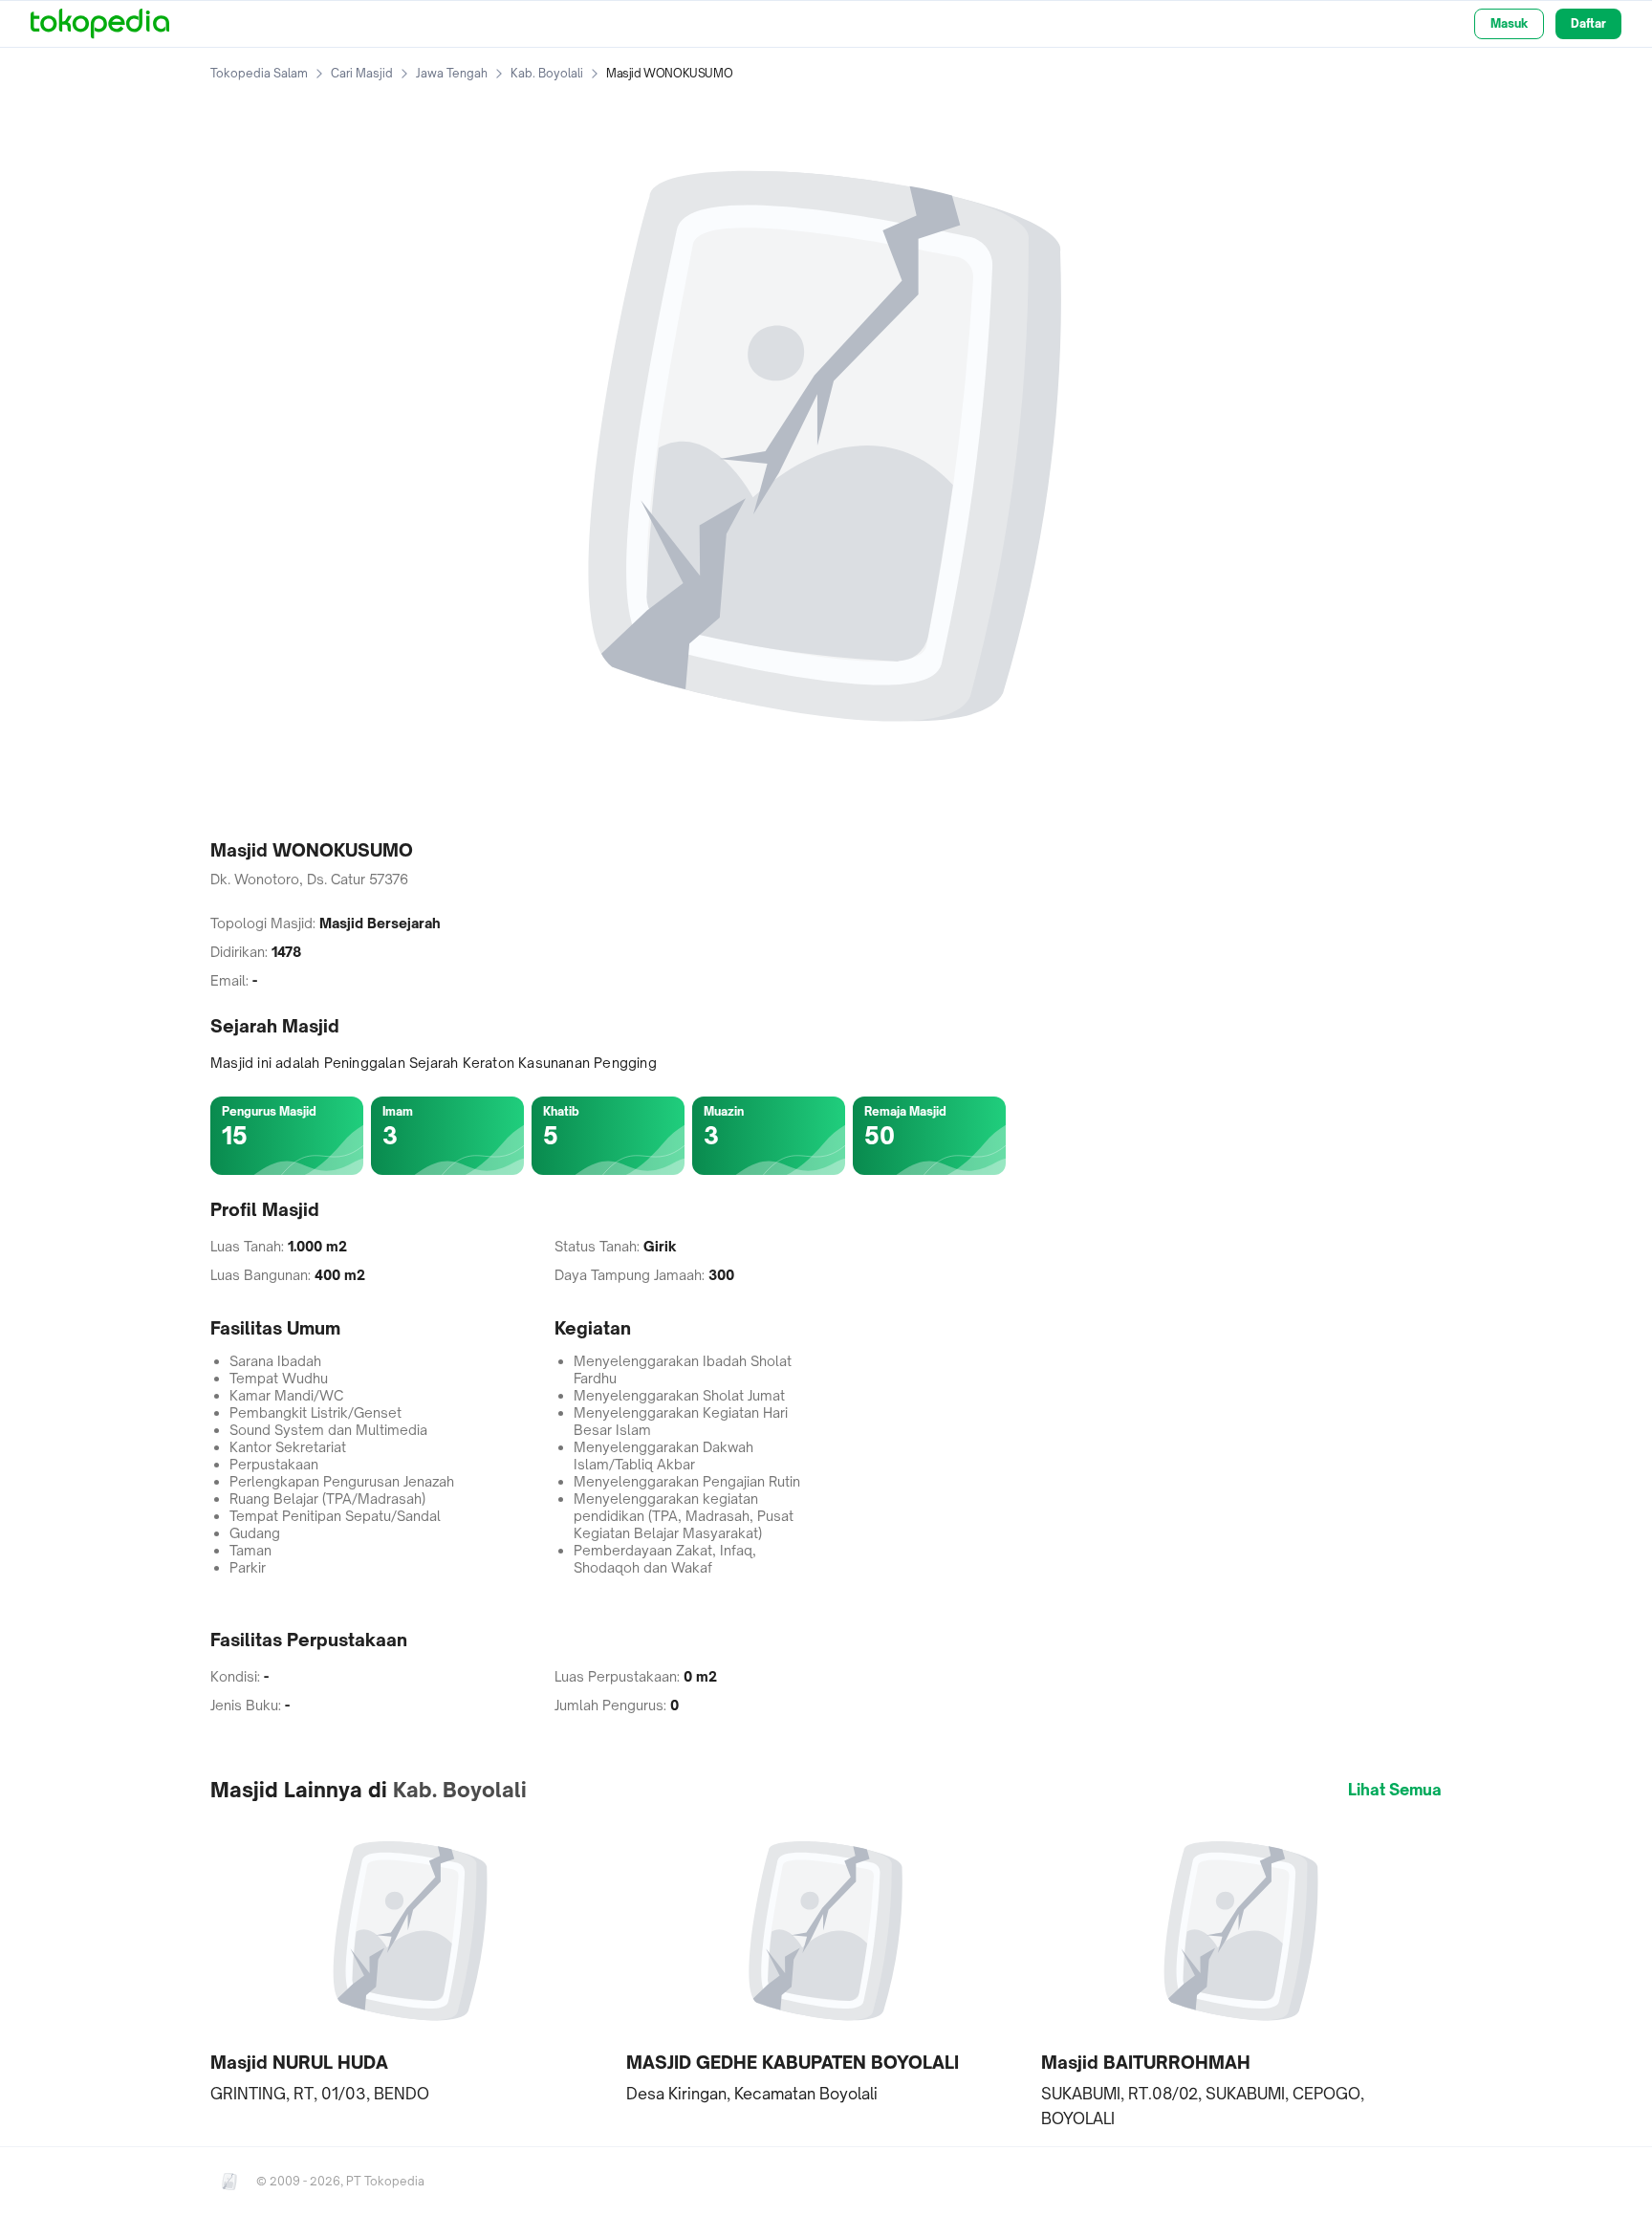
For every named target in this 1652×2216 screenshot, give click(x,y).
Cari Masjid (362, 73)
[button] (411, 1961)
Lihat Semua (1395, 1790)
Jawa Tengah (452, 73)
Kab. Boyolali (547, 73)
